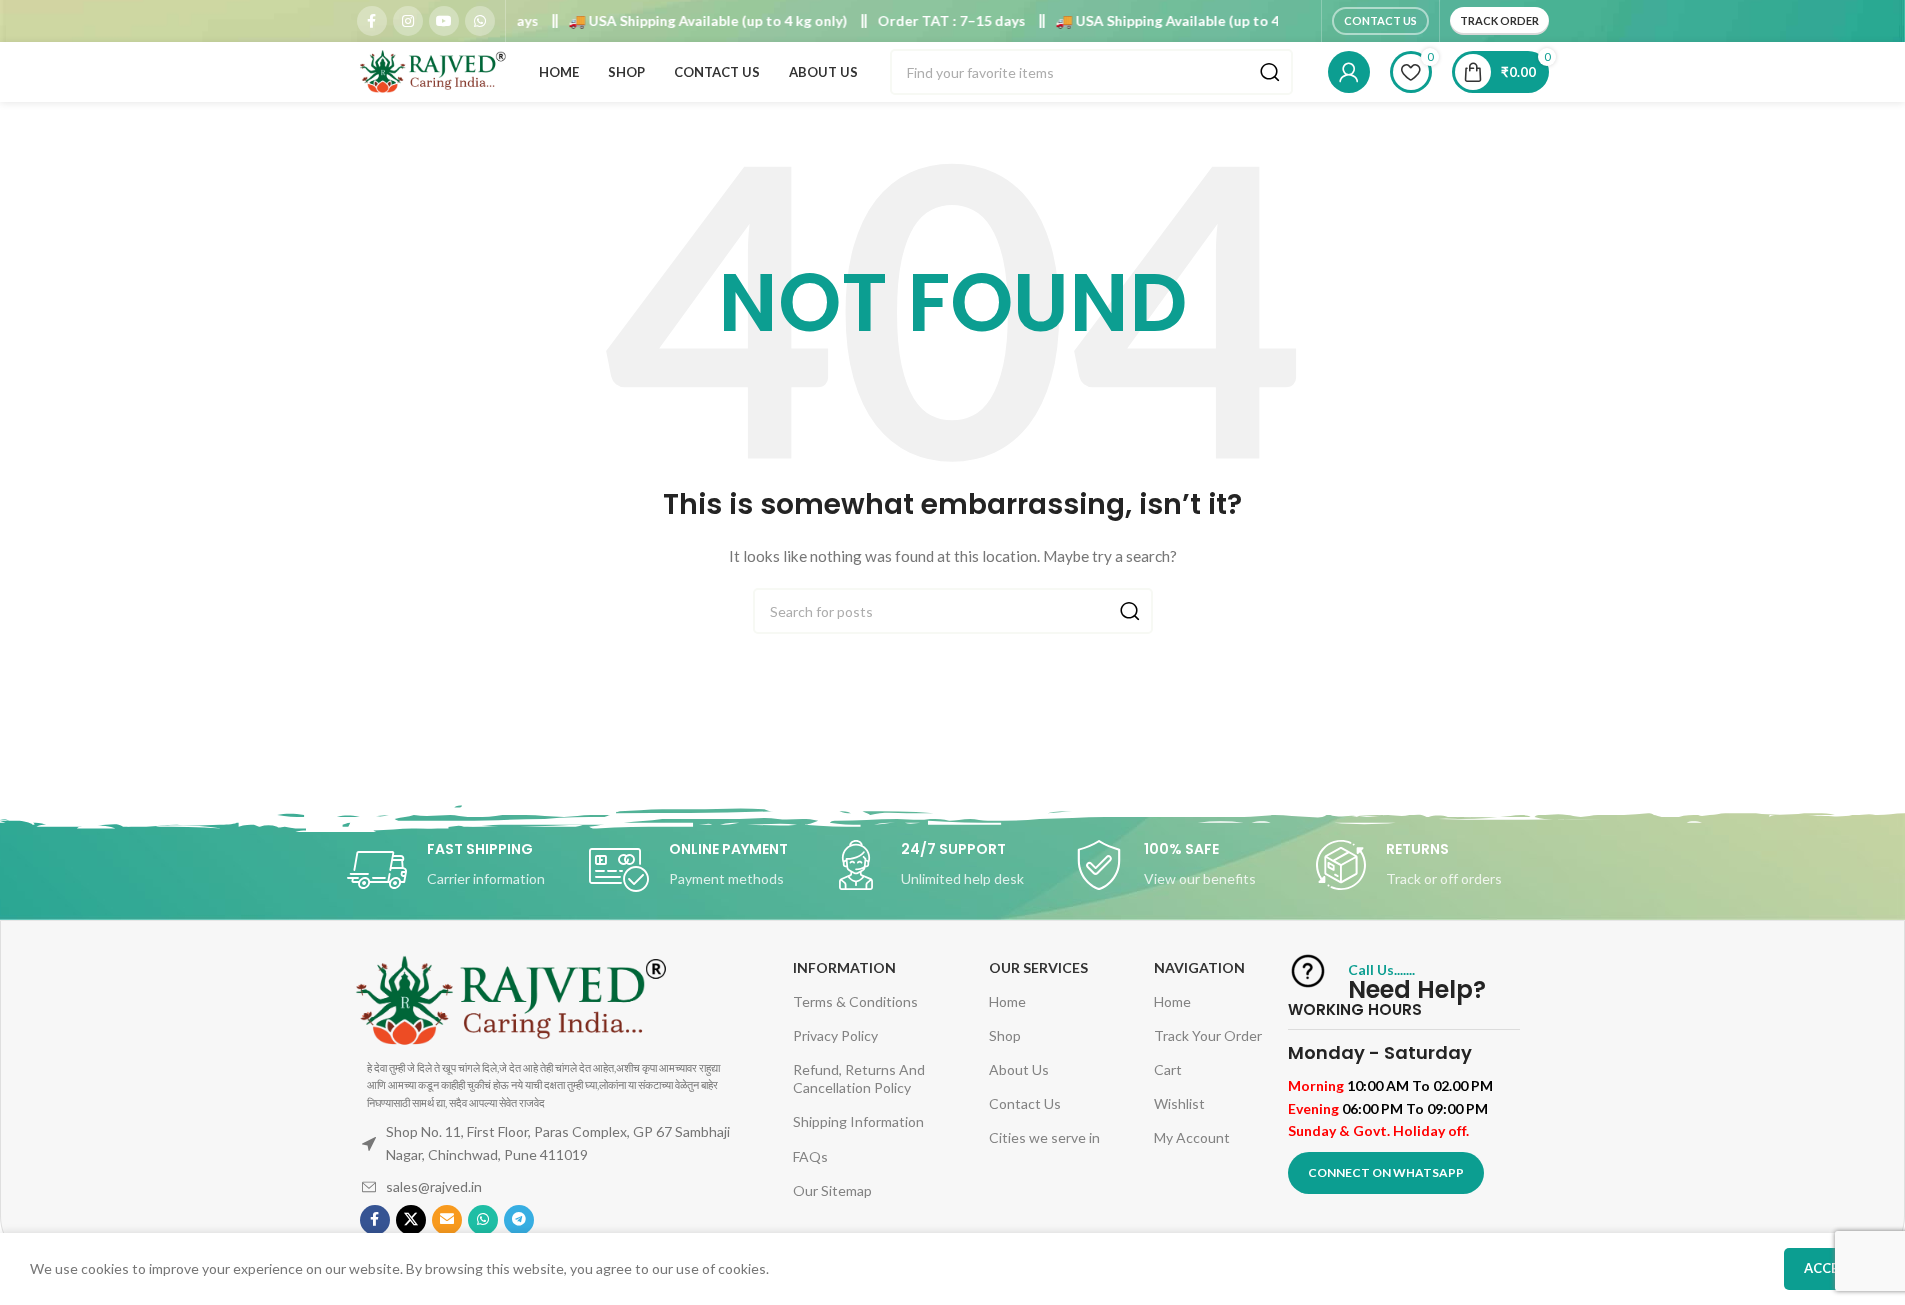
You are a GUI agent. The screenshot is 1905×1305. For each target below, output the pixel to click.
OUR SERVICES (1038, 967)
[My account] (1349, 72)
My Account (1192, 1137)
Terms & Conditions (855, 1001)
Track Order (1499, 20)
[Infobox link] (468, 870)
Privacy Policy (835, 1035)
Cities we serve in (1044, 1137)
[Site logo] (432, 70)
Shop (1005, 1035)
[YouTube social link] (444, 21)
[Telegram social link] (519, 1220)
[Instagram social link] (408, 21)
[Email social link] (447, 1220)
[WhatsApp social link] (480, 21)
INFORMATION (844, 967)
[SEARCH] (1270, 72)
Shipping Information (858, 1121)
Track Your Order (1208, 1035)
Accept (1829, 1268)
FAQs (810, 1156)
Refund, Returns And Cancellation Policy (859, 1078)
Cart (1168, 1069)
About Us (1019, 1069)
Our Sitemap (832, 1190)
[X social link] (411, 1220)
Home (1007, 1001)
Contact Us (1380, 20)
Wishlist (1179, 1103)
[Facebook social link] (372, 21)
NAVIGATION (1199, 967)
